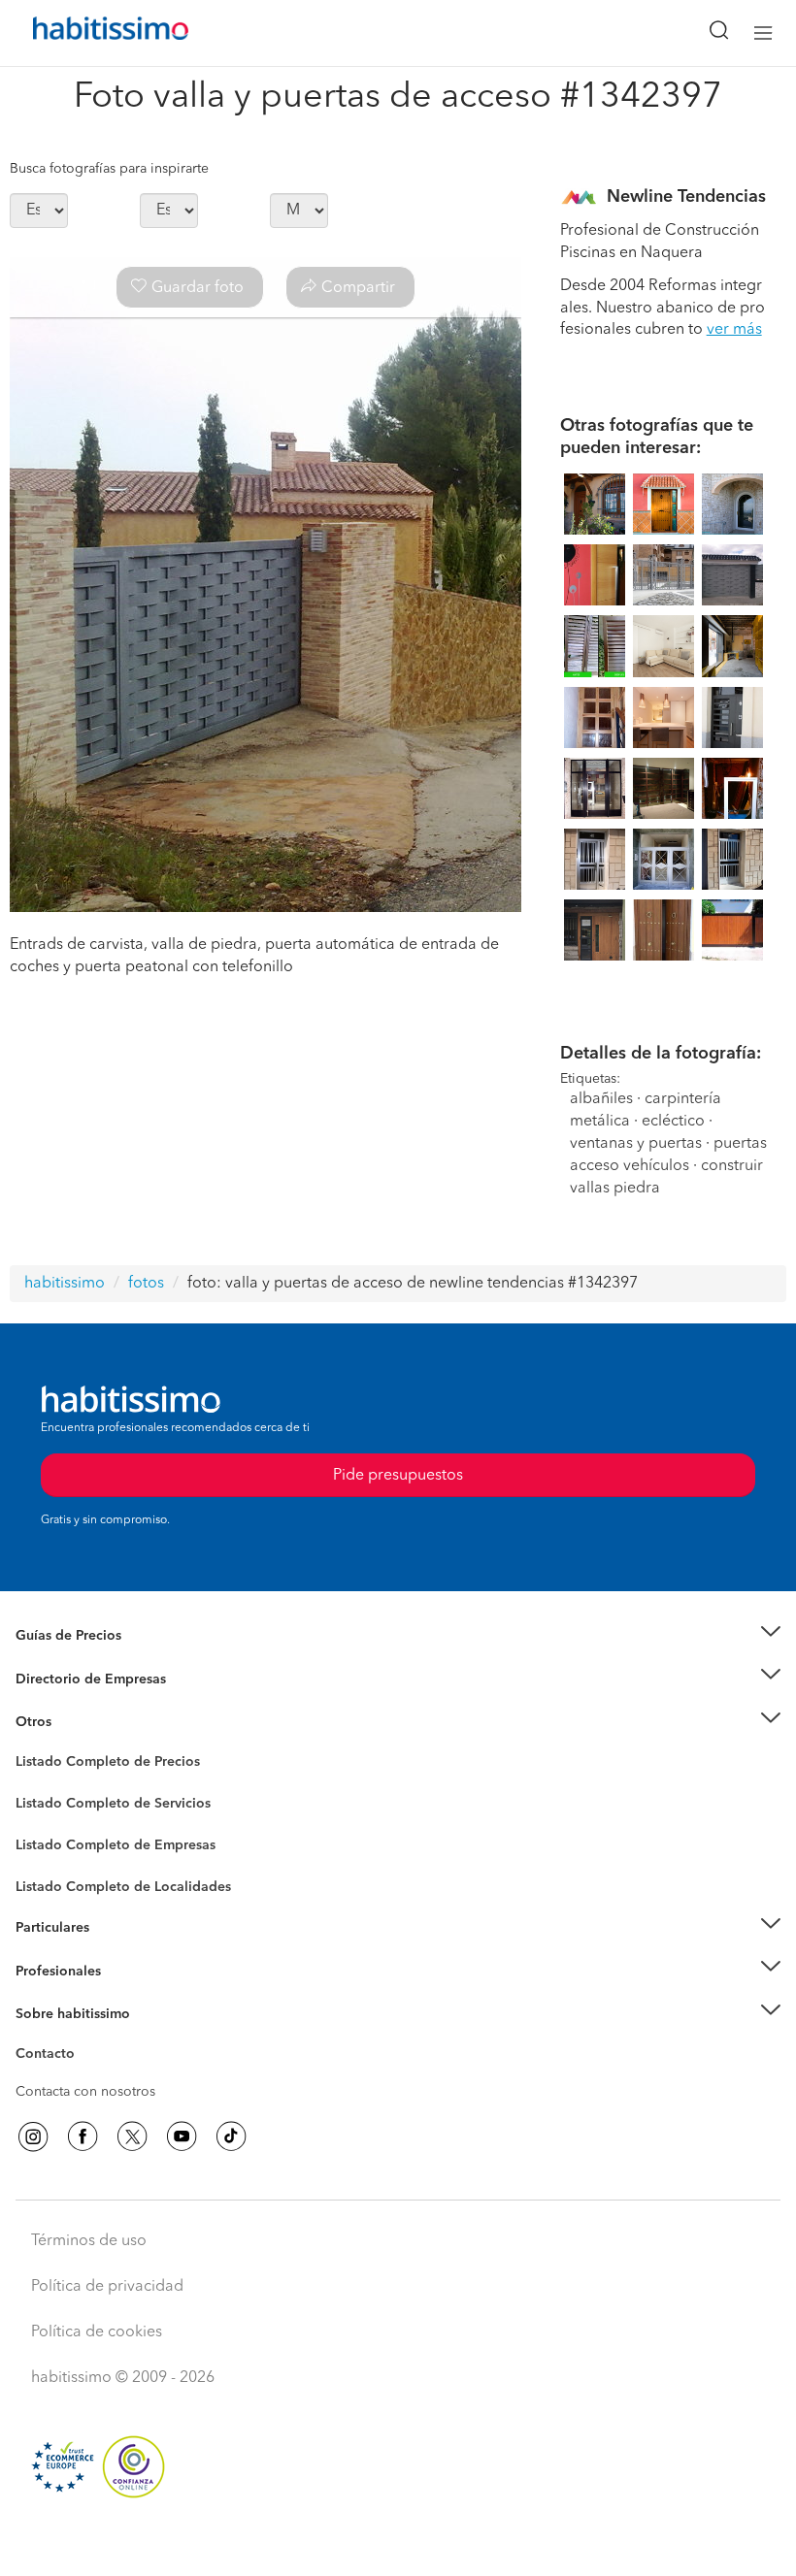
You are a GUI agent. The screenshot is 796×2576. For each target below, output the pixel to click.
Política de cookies (97, 2332)
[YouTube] (182, 2136)
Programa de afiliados (83, 2076)
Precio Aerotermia (72, 1679)
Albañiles (45, 1858)
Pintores (41, 1819)
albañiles (601, 1099)
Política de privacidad (107, 2287)
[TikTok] (231, 2136)
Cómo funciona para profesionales (123, 1995)
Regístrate (46, 1971)
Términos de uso (89, 2241)
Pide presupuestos (398, 2543)
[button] (398, 1636)
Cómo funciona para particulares (117, 1951)
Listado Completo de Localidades (123, 1887)
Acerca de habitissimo (84, 2038)
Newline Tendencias (686, 197)
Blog (31, 1745)
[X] (132, 2136)
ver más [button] (734, 330)
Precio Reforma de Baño (91, 1659)
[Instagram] (33, 2136)
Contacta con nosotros (85, 2092)
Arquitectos (51, 1877)
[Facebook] (83, 2136)
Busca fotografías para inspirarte (109, 169)
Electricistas (51, 1839)
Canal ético (50, 2057)
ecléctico (673, 1122)
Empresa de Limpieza (82, 1722)
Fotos (33, 1784)
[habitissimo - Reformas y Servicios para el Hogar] (88, 33)
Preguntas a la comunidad (96, 1765)
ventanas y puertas (636, 1144)
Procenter (45, 1804)
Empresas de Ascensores (93, 1703)
